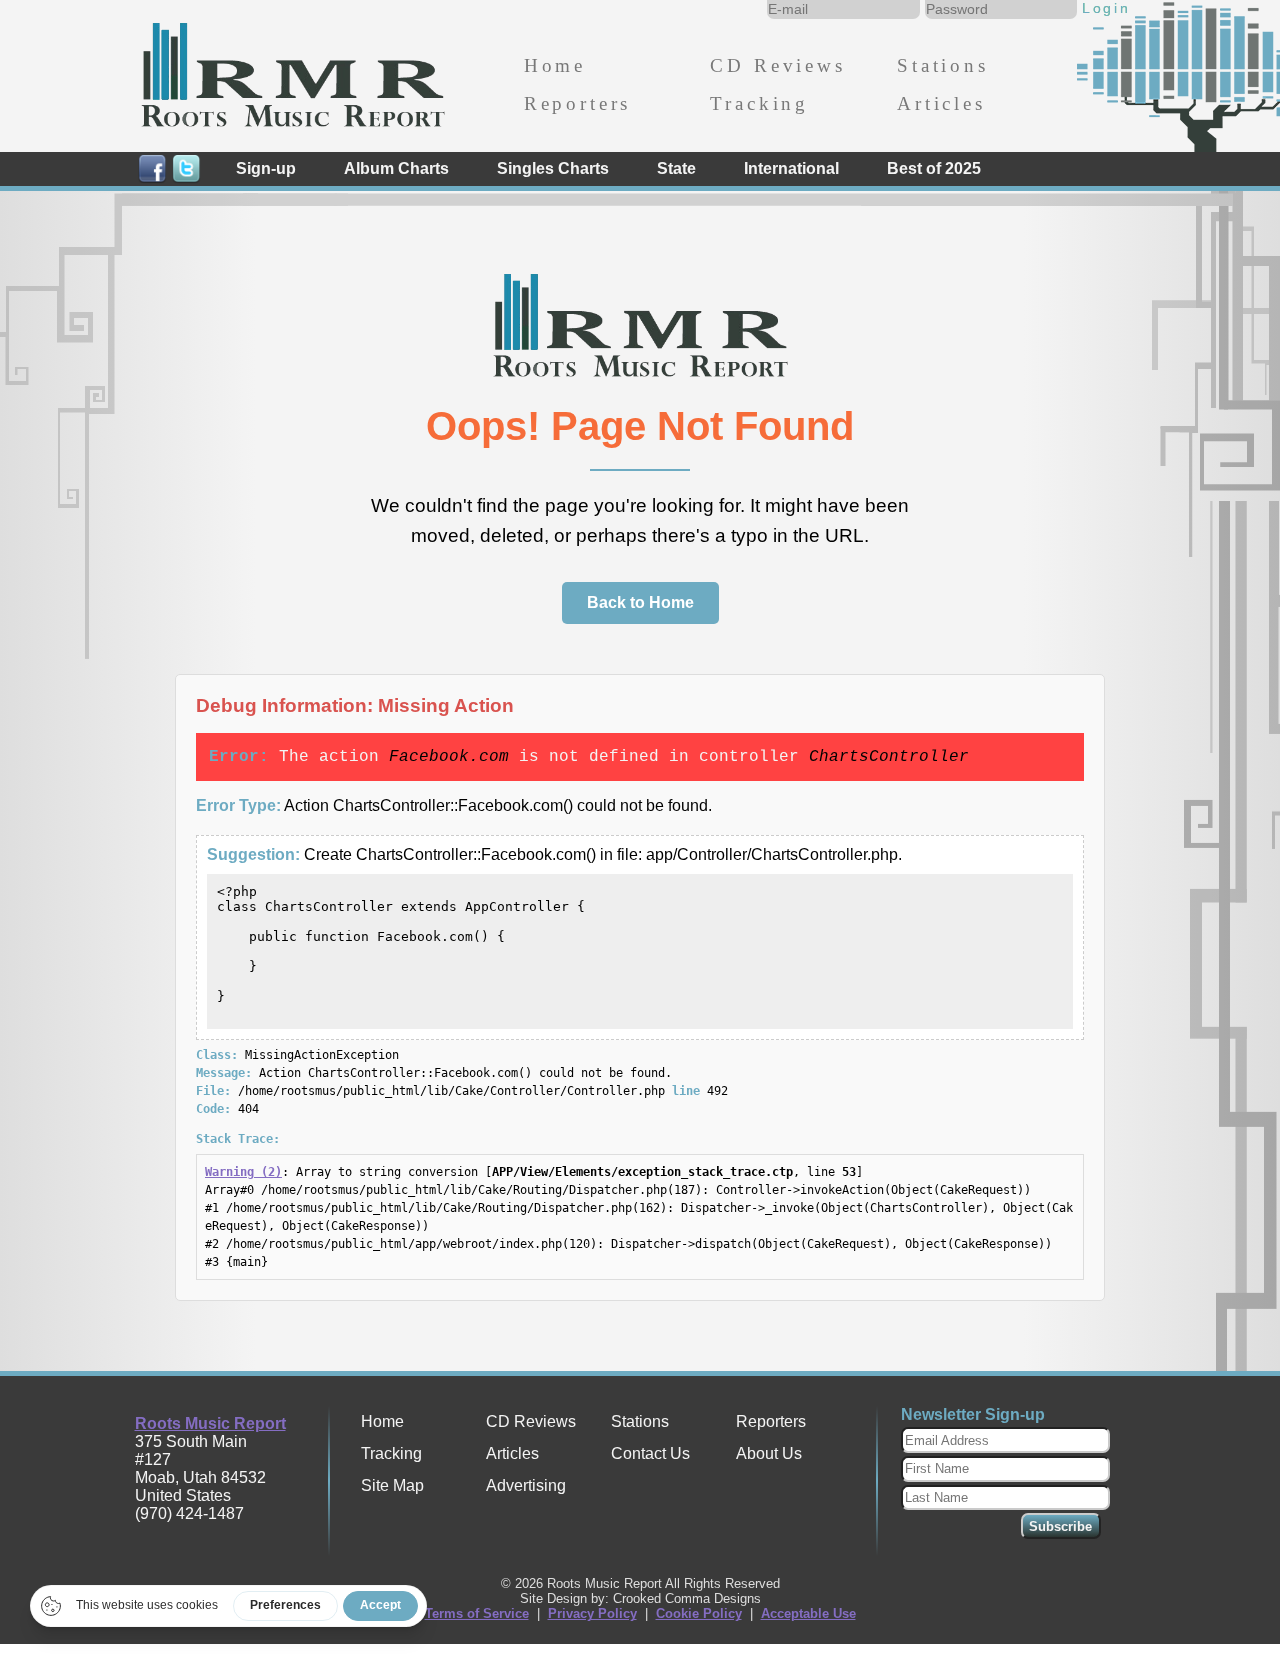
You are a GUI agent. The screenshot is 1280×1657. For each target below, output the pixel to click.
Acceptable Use (808, 1613)
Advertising (526, 1485)
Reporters (577, 103)
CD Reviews (777, 65)
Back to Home (640, 602)
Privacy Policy (592, 1613)
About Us (769, 1453)
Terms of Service (477, 1613)
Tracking (759, 103)
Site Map (392, 1485)
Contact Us (650, 1453)
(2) (243, 1172)
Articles (941, 103)
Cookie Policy (699, 1613)
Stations (943, 65)
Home (555, 65)
